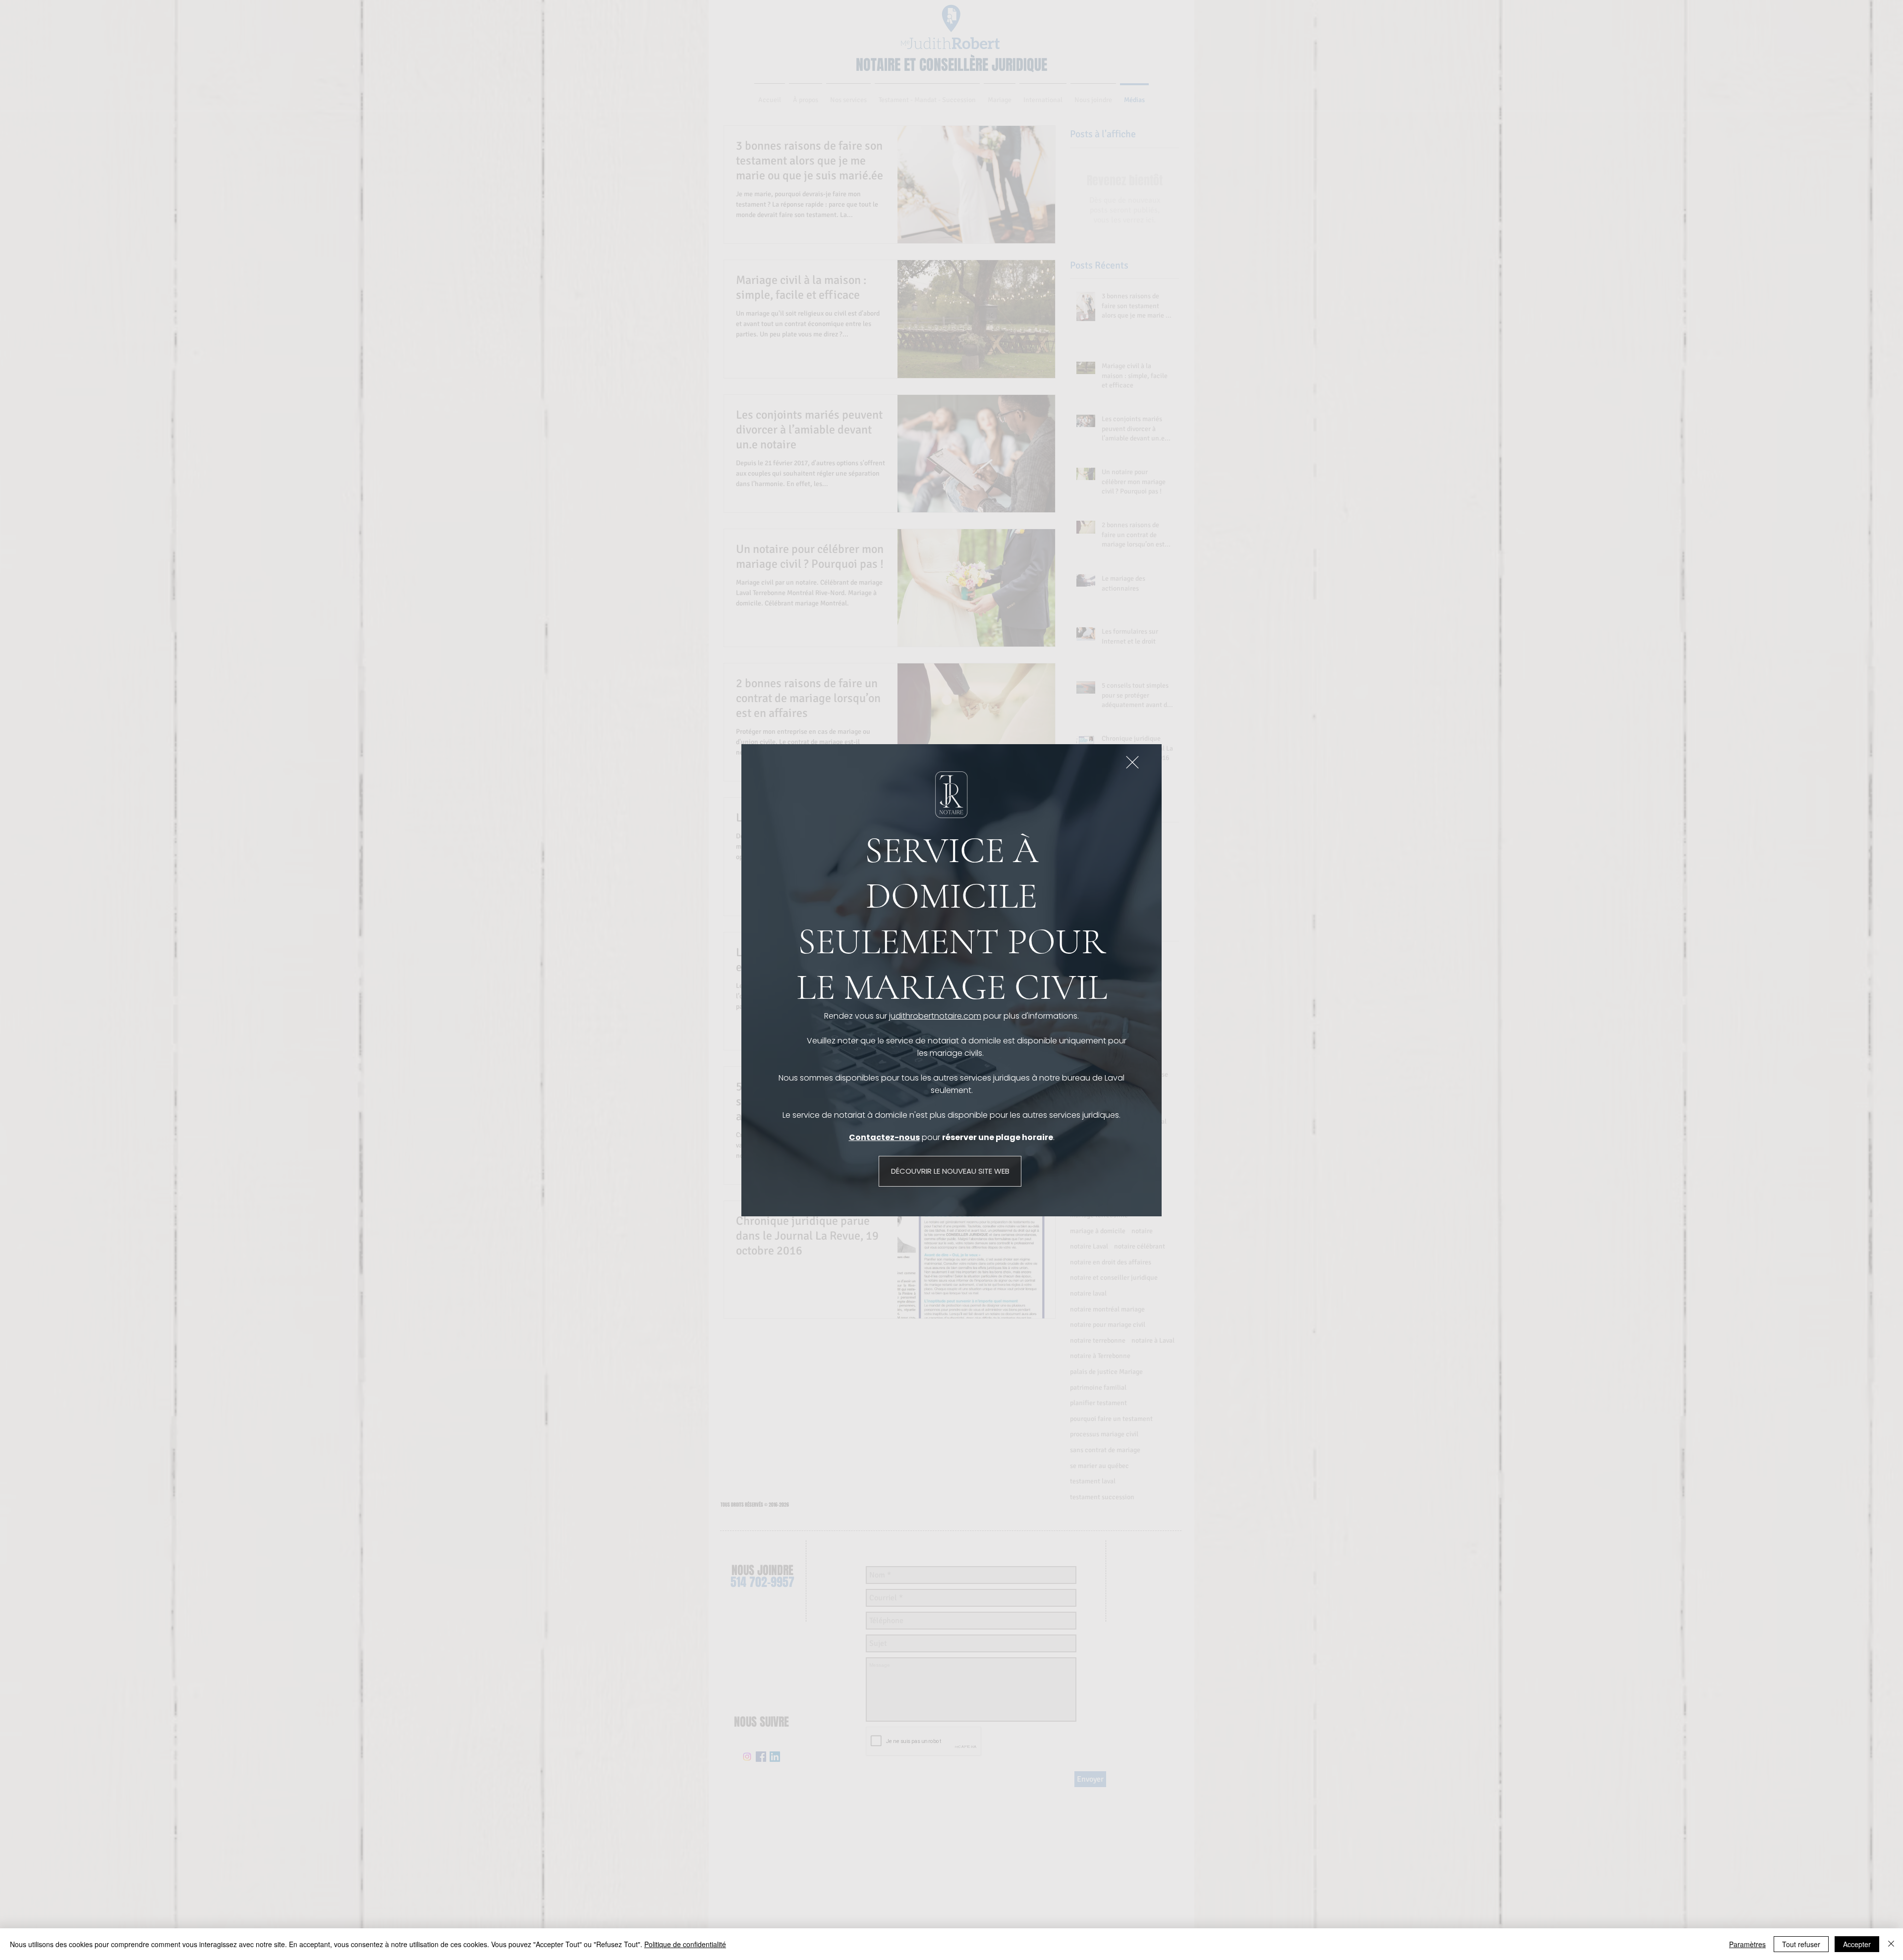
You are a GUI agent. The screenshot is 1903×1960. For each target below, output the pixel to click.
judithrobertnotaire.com (935, 1016)
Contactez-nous (884, 1137)
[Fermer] (1891, 1944)
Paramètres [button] (1747, 1944)
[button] (1132, 762)
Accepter (1857, 1944)
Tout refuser (1801, 1944)
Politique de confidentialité (685, 1944)
